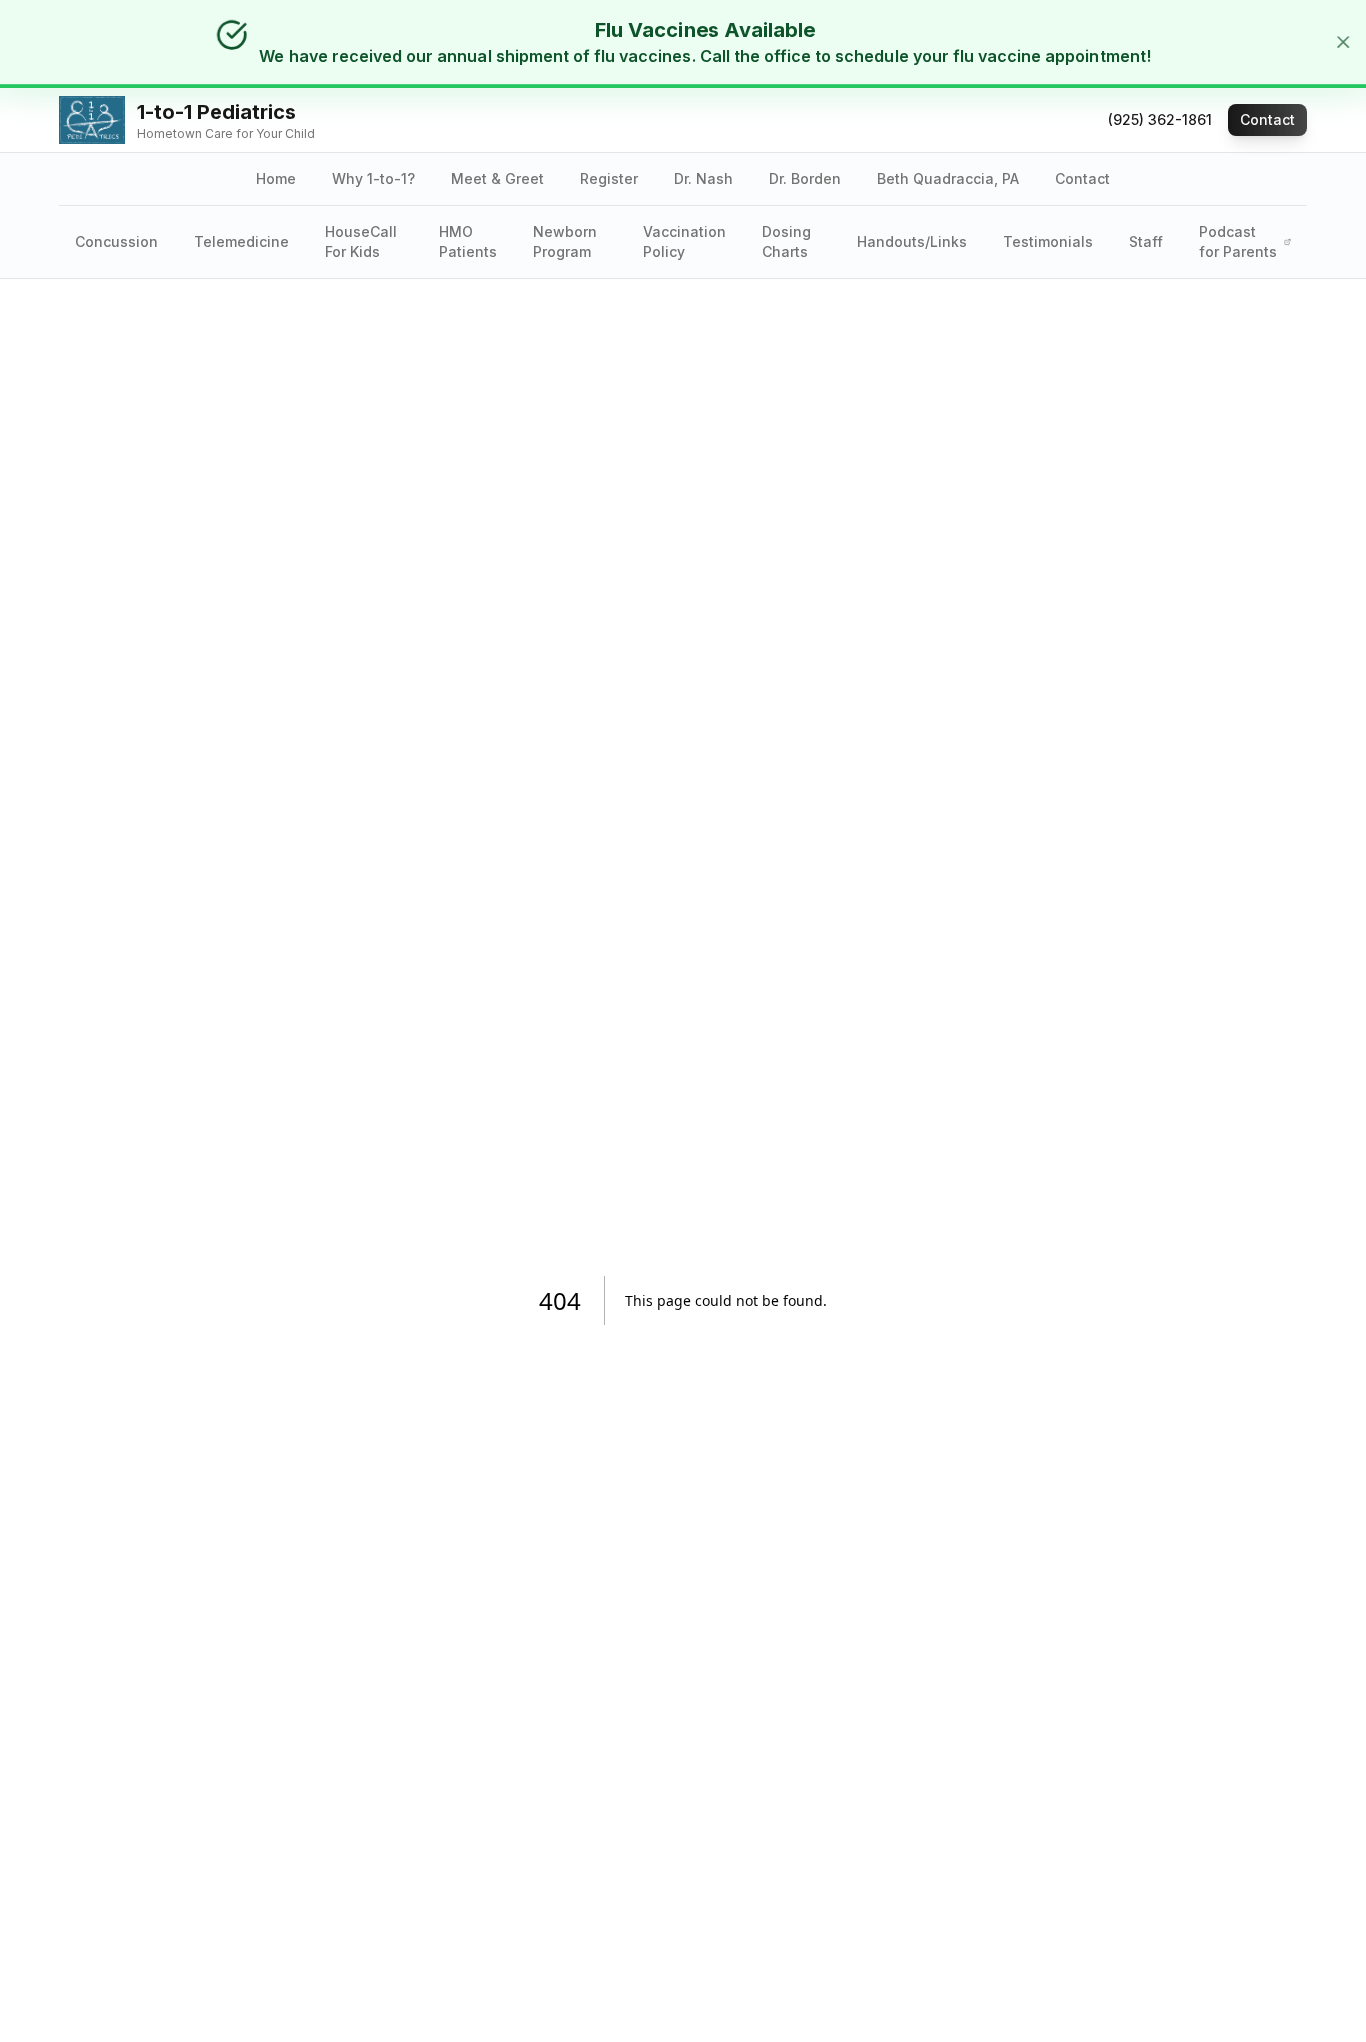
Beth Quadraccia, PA (948, 178)
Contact (1267, 119)
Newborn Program (565, 241)
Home (276, 178)
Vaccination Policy (684, 241)
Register (609, 178)
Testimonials (1048, 241)
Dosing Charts (786, 241)
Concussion (116, 241)
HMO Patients (468, 241)
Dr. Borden (805, 178)
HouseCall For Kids (361, 241)
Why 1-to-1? (373, 178)
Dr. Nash (703, 178)
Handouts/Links (912, 241)
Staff (1146, 241)
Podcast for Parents (1238, 241)
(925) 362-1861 (1160, 119)
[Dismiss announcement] (1341, 42)
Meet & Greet (497, 178)
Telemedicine (241, 241)
